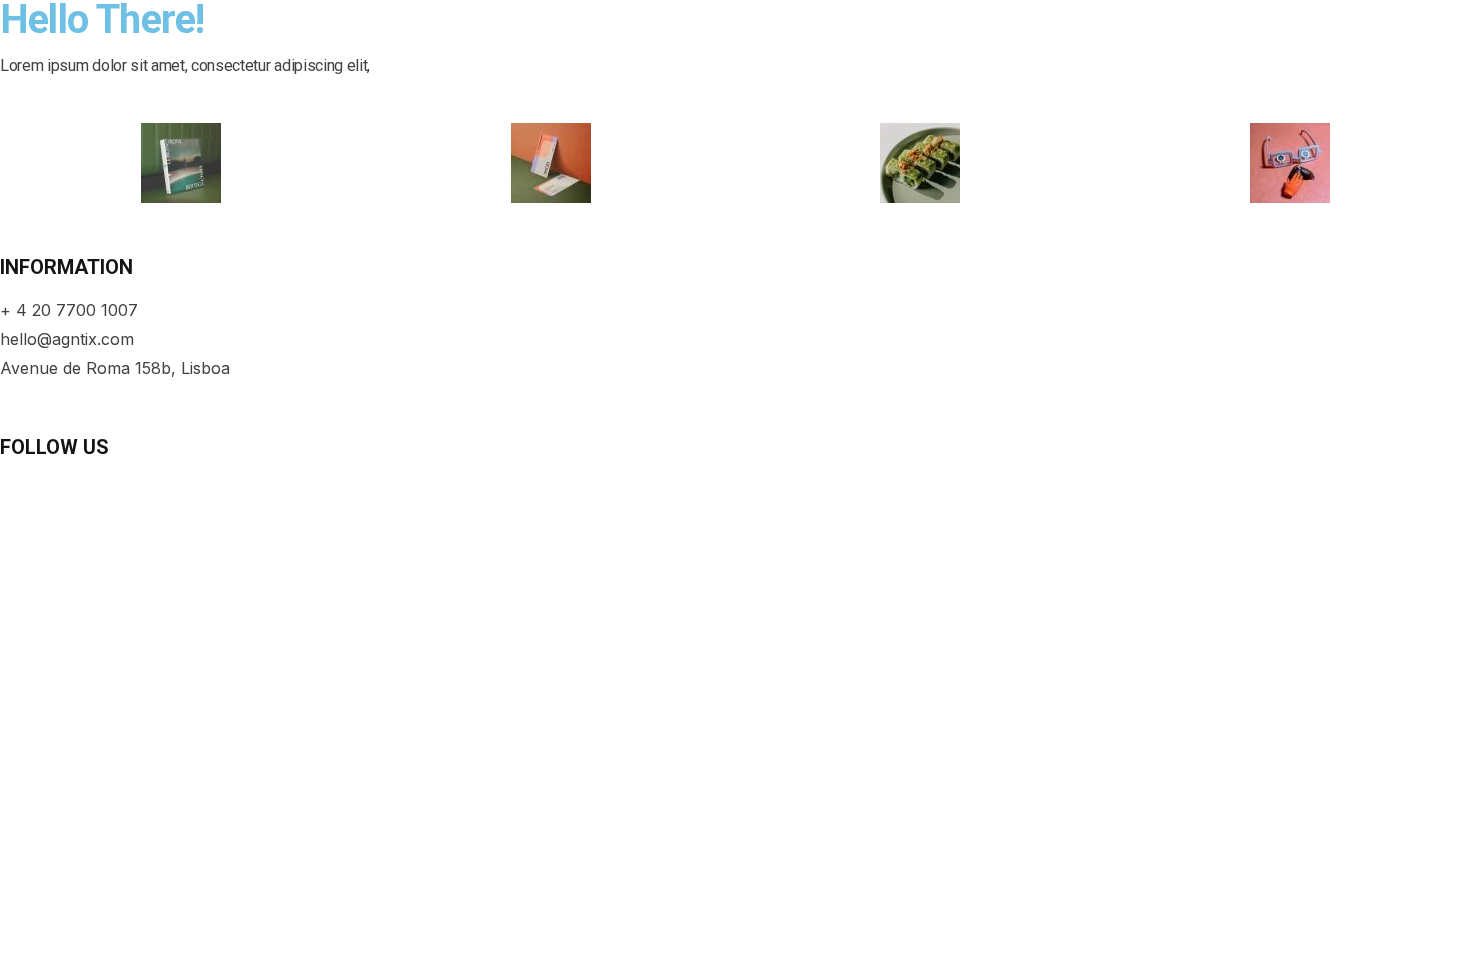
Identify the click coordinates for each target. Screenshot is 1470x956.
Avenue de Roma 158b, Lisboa (115, 368)
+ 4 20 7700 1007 (69, 310)
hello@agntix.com (67, 339)
